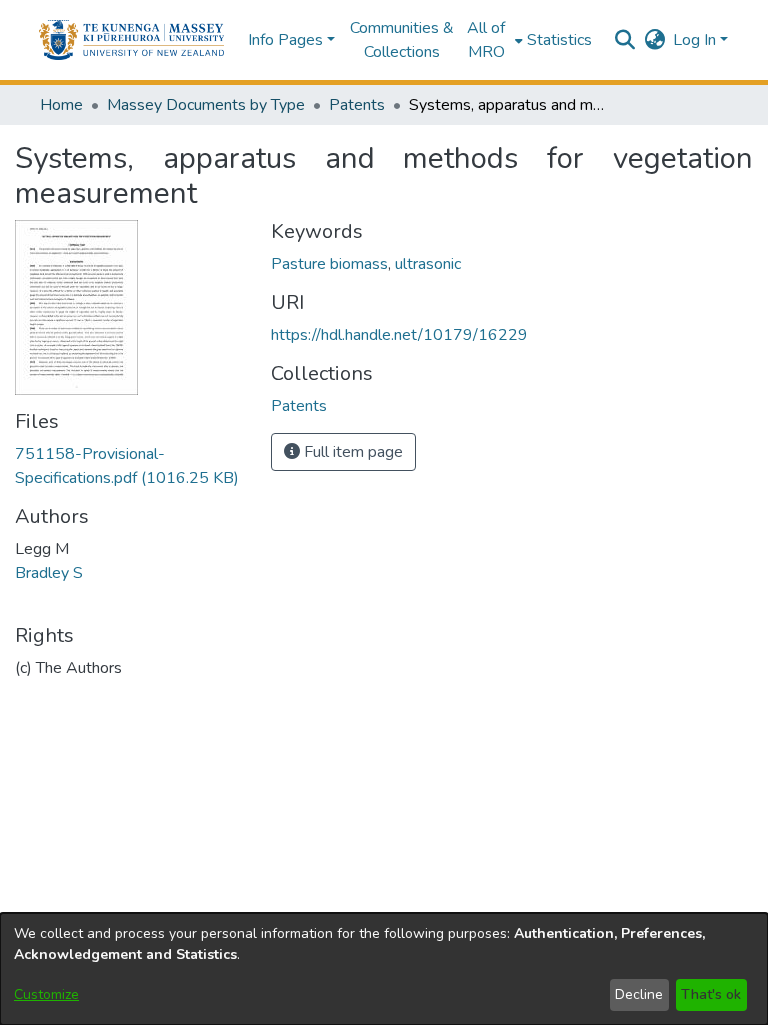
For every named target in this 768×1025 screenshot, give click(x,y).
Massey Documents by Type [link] (206, 105)
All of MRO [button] (486, 40)
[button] (131, 40)
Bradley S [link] (49, 573)
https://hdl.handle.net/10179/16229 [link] (399, 335)
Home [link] (61, 105)
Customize (46, 994)
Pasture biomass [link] (329, 264)
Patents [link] (357, 105)
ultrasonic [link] (428, 264)
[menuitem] (492, 40)
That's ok (711, 994)
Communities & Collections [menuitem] (402, 40)
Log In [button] (696, 40)
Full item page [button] (351, 452)
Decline (639, 994)
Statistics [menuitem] (559, 40)
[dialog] (384, 969)
